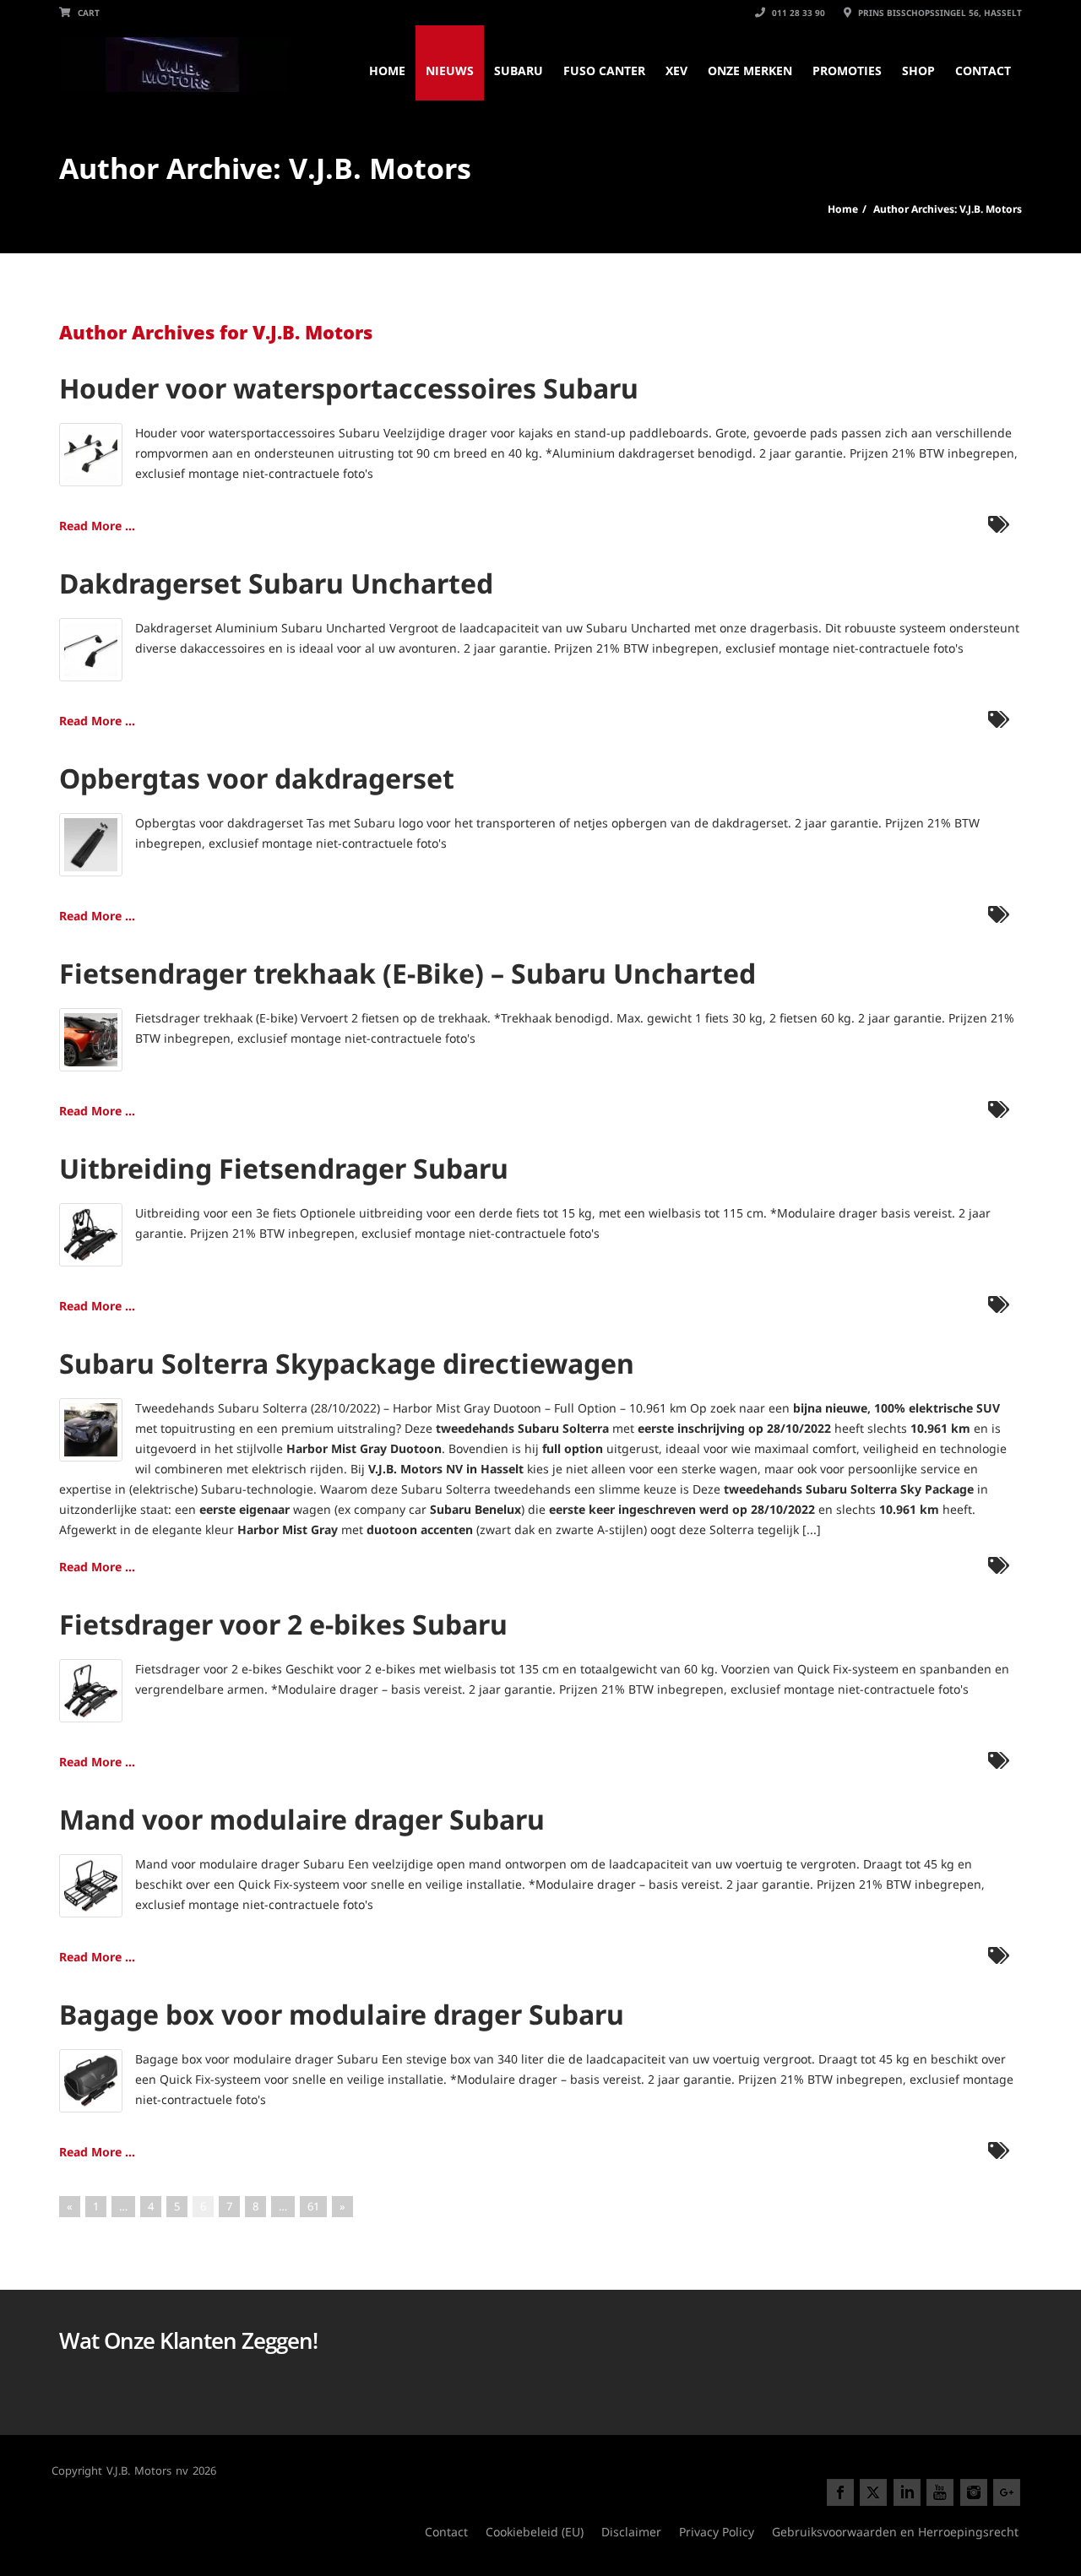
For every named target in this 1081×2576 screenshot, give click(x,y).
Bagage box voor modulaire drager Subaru (342, 2014)
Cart (87, 13)
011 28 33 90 (797, 13)
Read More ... (97, 526)
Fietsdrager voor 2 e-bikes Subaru (283, 1624)
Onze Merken (750, 71)
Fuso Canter (604, 71)
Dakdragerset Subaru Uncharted (276, 583)
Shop (918, 71)
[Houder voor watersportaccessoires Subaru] (91, 453)
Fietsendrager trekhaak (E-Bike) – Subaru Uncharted (407, 973)
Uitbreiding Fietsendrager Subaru (284, 1168)
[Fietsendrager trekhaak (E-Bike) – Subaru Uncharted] (91, 1038)
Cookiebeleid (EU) (535, 2532)
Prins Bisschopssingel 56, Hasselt (939, 13)
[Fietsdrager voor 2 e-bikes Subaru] (91, 1689)
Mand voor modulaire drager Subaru (302, 1819)
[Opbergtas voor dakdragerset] (91, 843)
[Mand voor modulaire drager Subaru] (91, 1884)
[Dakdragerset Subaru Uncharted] (91, 648)
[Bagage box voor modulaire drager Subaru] (91, 2079)
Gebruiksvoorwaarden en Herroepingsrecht (895, 2532)
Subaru (519, 71)
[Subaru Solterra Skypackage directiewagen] (91, 1428)
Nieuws (450, 71)
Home (387, 71)
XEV (676, 71)
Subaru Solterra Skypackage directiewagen (347, 1363)
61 (313, 2206)
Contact (983, 71)
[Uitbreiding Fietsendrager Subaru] (91, 1233)
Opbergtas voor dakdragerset (257, 778)
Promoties (847, 71)
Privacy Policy (717, 2532)
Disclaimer (631, 2532)
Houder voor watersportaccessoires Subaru (349, 388)
